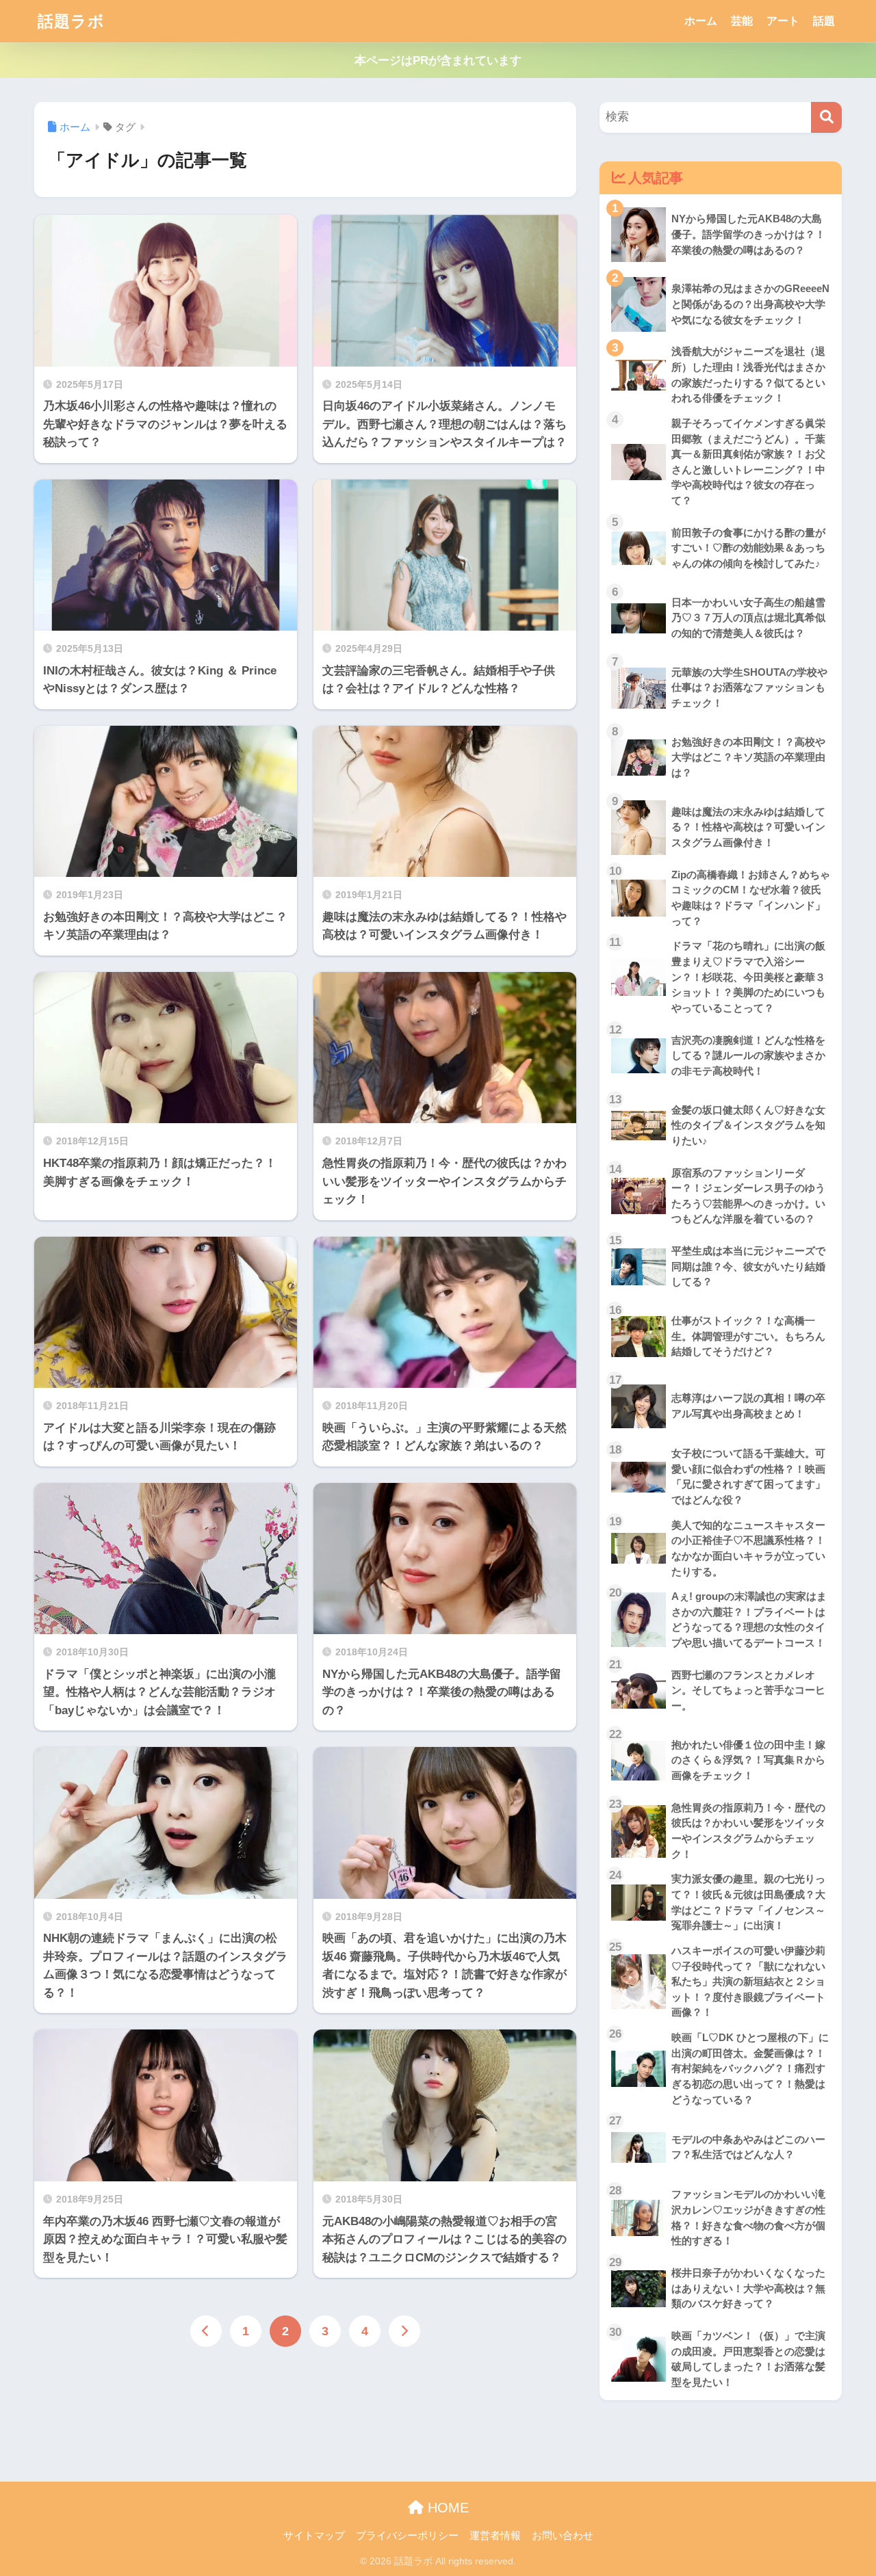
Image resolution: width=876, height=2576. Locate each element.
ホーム (701, 21)
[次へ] (404, 2331)
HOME (446, 2508)
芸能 (742, 21)
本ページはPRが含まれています (438, 61)
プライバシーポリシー (407, 2536)
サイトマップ (314, 2536)
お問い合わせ (563, 2536)
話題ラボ (71, 21)
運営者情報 (495, 2536)
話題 (824, 21)
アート (783, 21)
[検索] (826, 117)
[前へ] (206, 2331)
